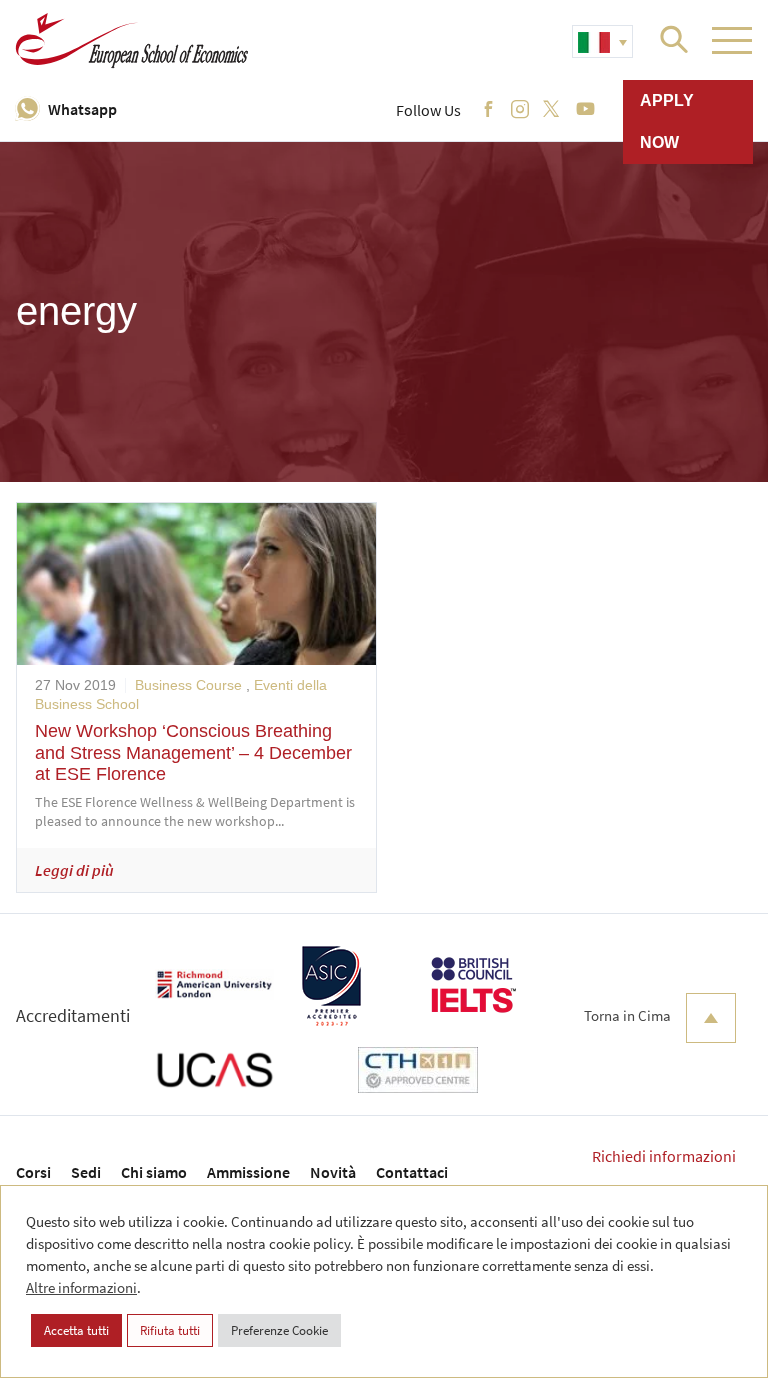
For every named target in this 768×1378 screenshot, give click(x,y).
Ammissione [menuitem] (248, 1172)
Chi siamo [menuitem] (154, 1172)
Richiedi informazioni (664, 1156)
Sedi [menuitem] (86, 1172)
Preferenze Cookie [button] (279, 1330)
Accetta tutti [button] (76, 1330)
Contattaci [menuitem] (412, 1172)
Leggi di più (74, 870)
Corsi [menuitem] (33, 1172)
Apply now (667, 121)
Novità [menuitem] (333, 1172)
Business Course (188, 685)
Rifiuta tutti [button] (170, 1330)
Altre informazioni (81, 1287)
